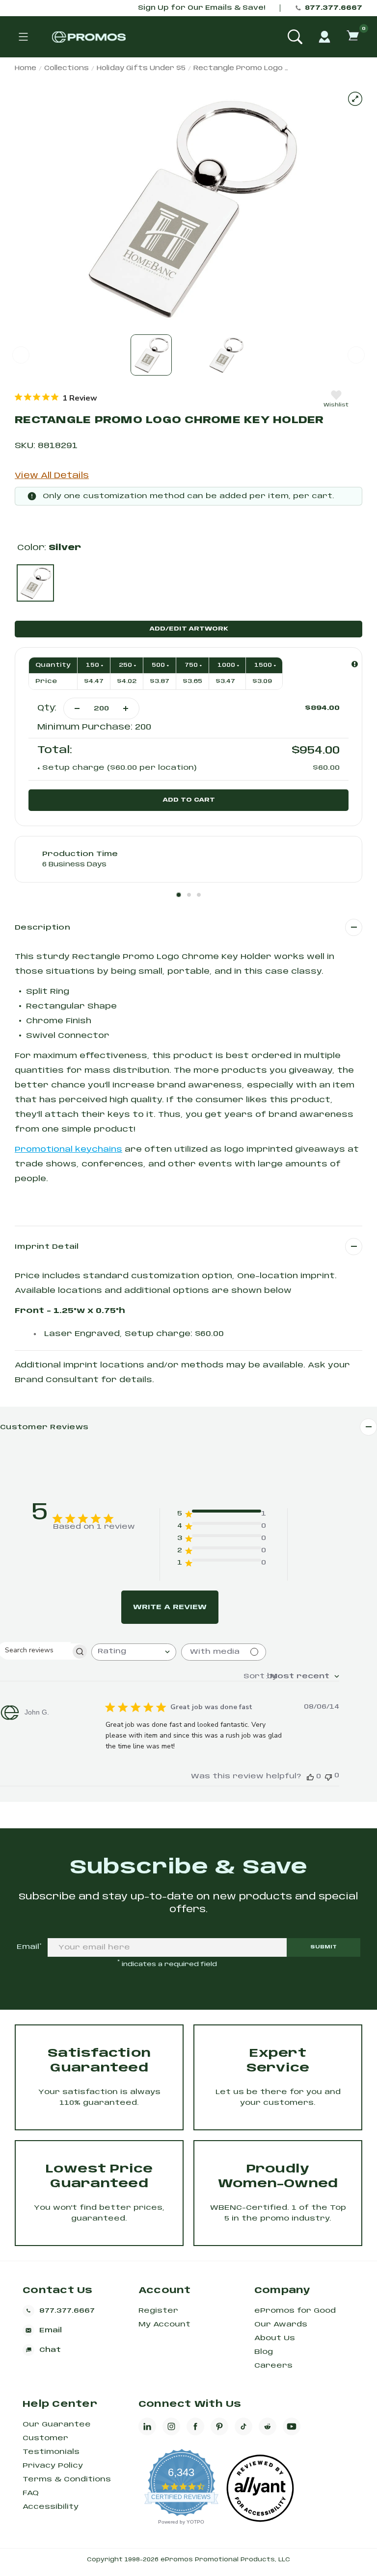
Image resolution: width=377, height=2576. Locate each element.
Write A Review (170, 1607)
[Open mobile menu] (23, 37)
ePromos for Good (295, 2311)
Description (42, 928)
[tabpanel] (188, 859)
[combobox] (134, 1652)
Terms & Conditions (67, 2479)
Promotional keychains (68, 1150)
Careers (273, 2366)
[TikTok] (243, 2426)
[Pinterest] (219, 2426)
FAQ (31, 2493)
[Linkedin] (147, 2426)
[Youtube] (292, 2426)
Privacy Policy (53, 2466)
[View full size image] (355, 99)
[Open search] (295, 37)
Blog (264, 2352)
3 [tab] (199, 895)
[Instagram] (171, 2426)
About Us (275, 2338)
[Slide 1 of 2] (151, 355)
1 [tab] (179, 895)
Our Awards (281, 2324)
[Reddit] (268, 2426)
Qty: (47, 708)
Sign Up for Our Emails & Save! (202, 8)
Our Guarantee (57, 2424)
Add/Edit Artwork (189, 629)
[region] (56, 398)
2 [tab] (189, 895)
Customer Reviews (44, 1427)
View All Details (52, 476)
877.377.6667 (334, 8)
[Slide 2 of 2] (226, 355)
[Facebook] (195, 2426)
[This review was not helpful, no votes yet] (328, 1776)
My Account (164, 2324)
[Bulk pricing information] (355, 664)
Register (158, 2311)
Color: (49, 548)
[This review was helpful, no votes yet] (310, 1777)
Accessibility (51, 2507)
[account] (324, 37)
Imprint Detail (47, 1247)
